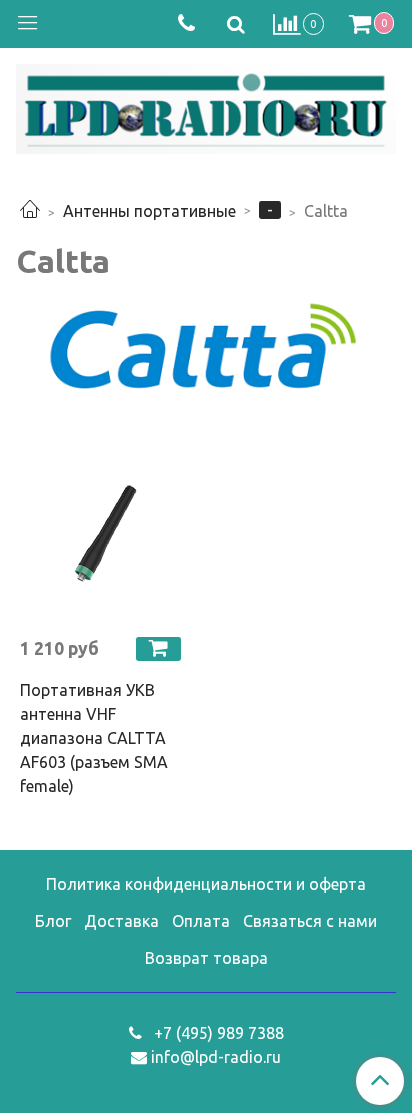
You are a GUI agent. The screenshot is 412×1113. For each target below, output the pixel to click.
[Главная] (30, 211)
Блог (53, 921)
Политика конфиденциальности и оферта (206, 884)
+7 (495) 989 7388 (217, 1033)
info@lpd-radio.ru (216, 1057)
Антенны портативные (149, 211)
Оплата (201, 921)
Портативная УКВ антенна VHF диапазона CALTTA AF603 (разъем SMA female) (94, 738)
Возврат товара (206, 958)
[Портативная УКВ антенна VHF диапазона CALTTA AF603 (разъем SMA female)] (103, 537)
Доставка (121, 921)
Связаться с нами (310, 921)
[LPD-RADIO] (206, 105)
